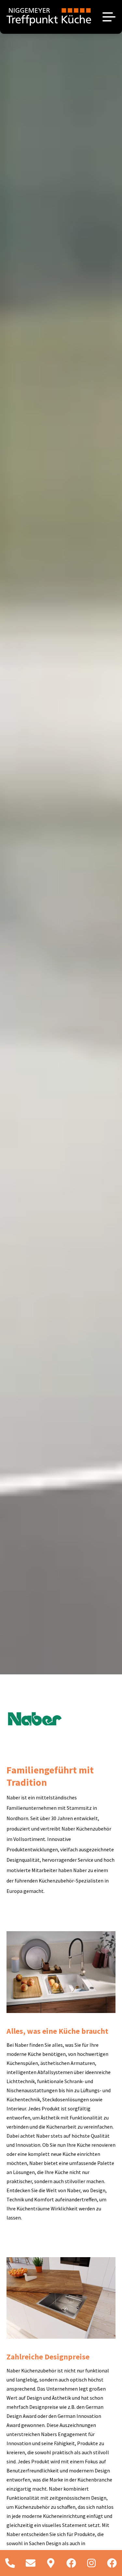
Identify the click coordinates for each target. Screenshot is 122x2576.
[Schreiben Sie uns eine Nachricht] (31, 2563)
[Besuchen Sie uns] (51, 2563)
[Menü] (109, 17)
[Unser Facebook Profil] (71, 2563)
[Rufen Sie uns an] (10, 2563)
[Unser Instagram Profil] (92, 2563)
